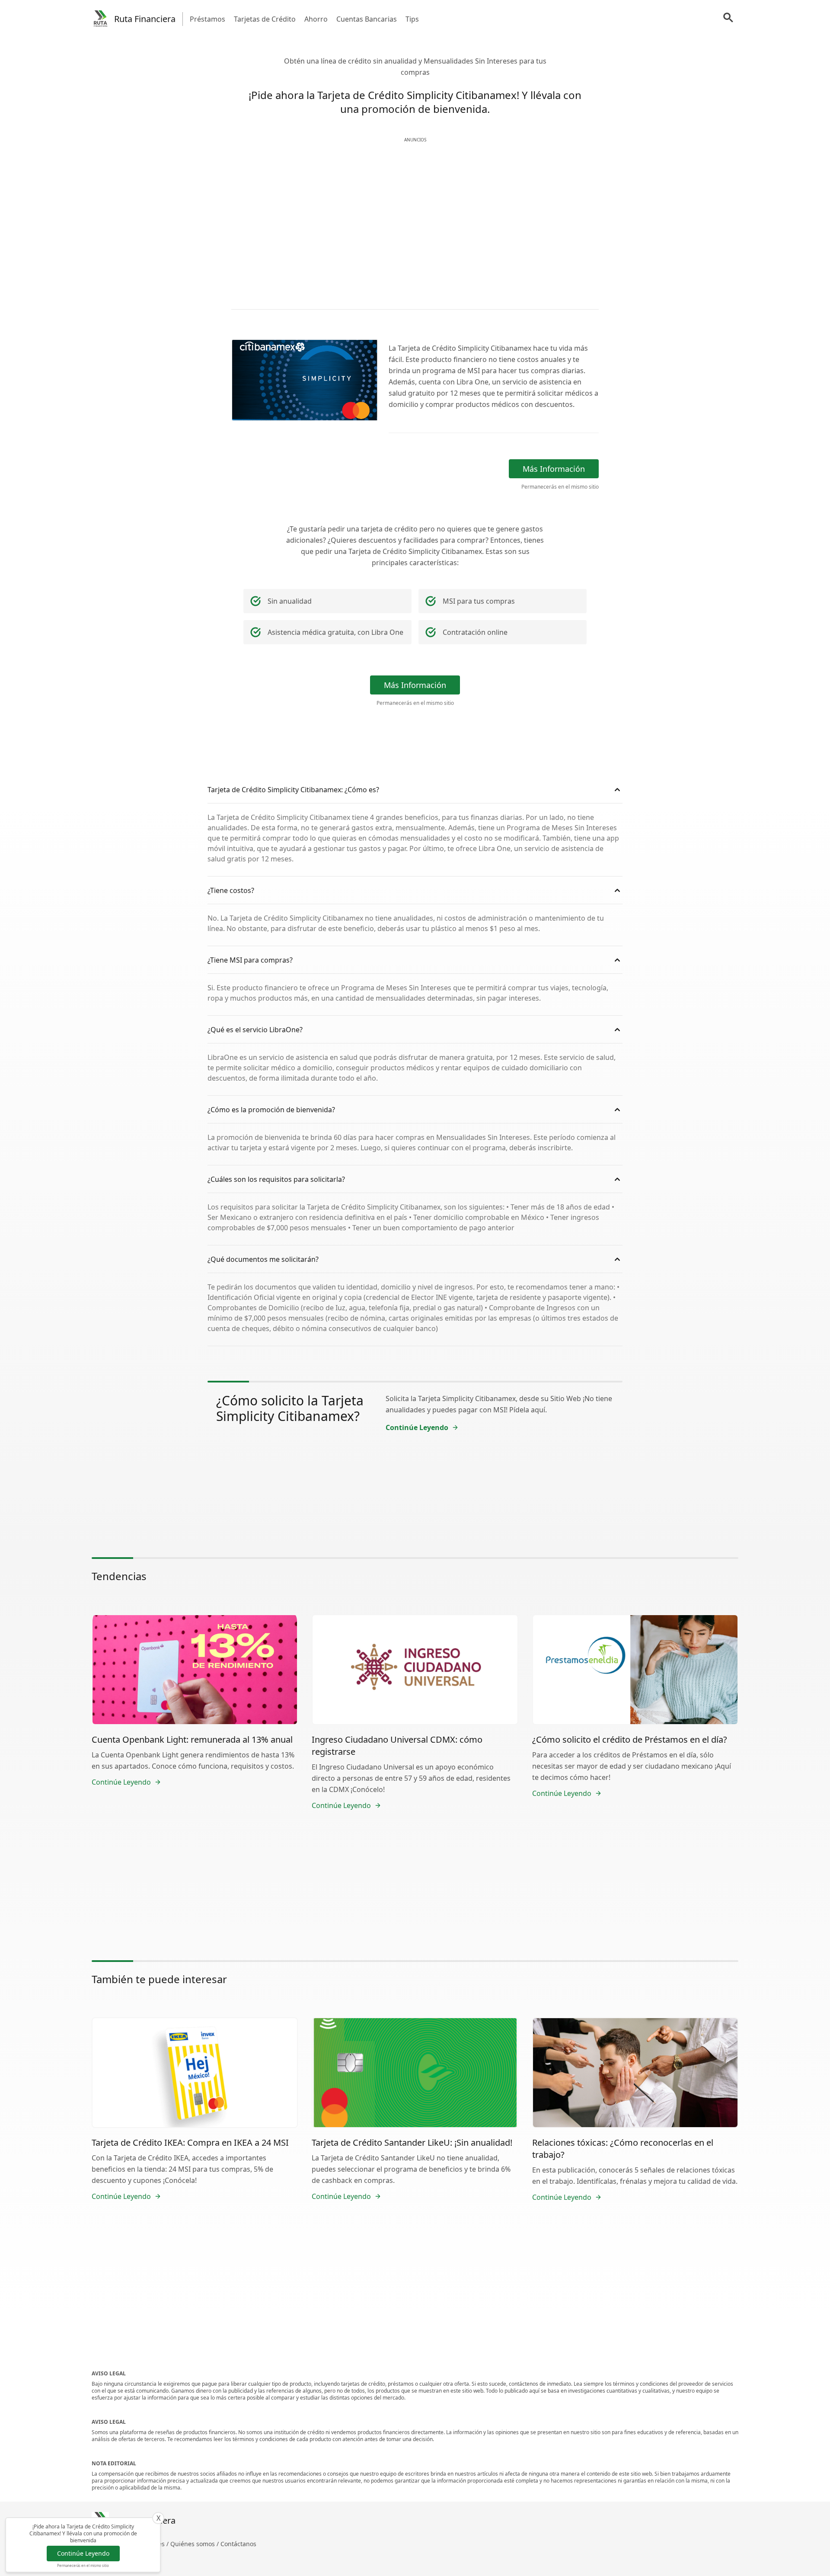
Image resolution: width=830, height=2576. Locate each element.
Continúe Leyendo (83, 2553)
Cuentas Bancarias (367, 19)
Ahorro (316, 19)
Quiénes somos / (195, 2544)
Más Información (554, 469)
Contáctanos (238, 2544)
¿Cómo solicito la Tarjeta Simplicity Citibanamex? (290, 1408)
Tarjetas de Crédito (265, 19)
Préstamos (207, 19)
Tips (412, 19)
